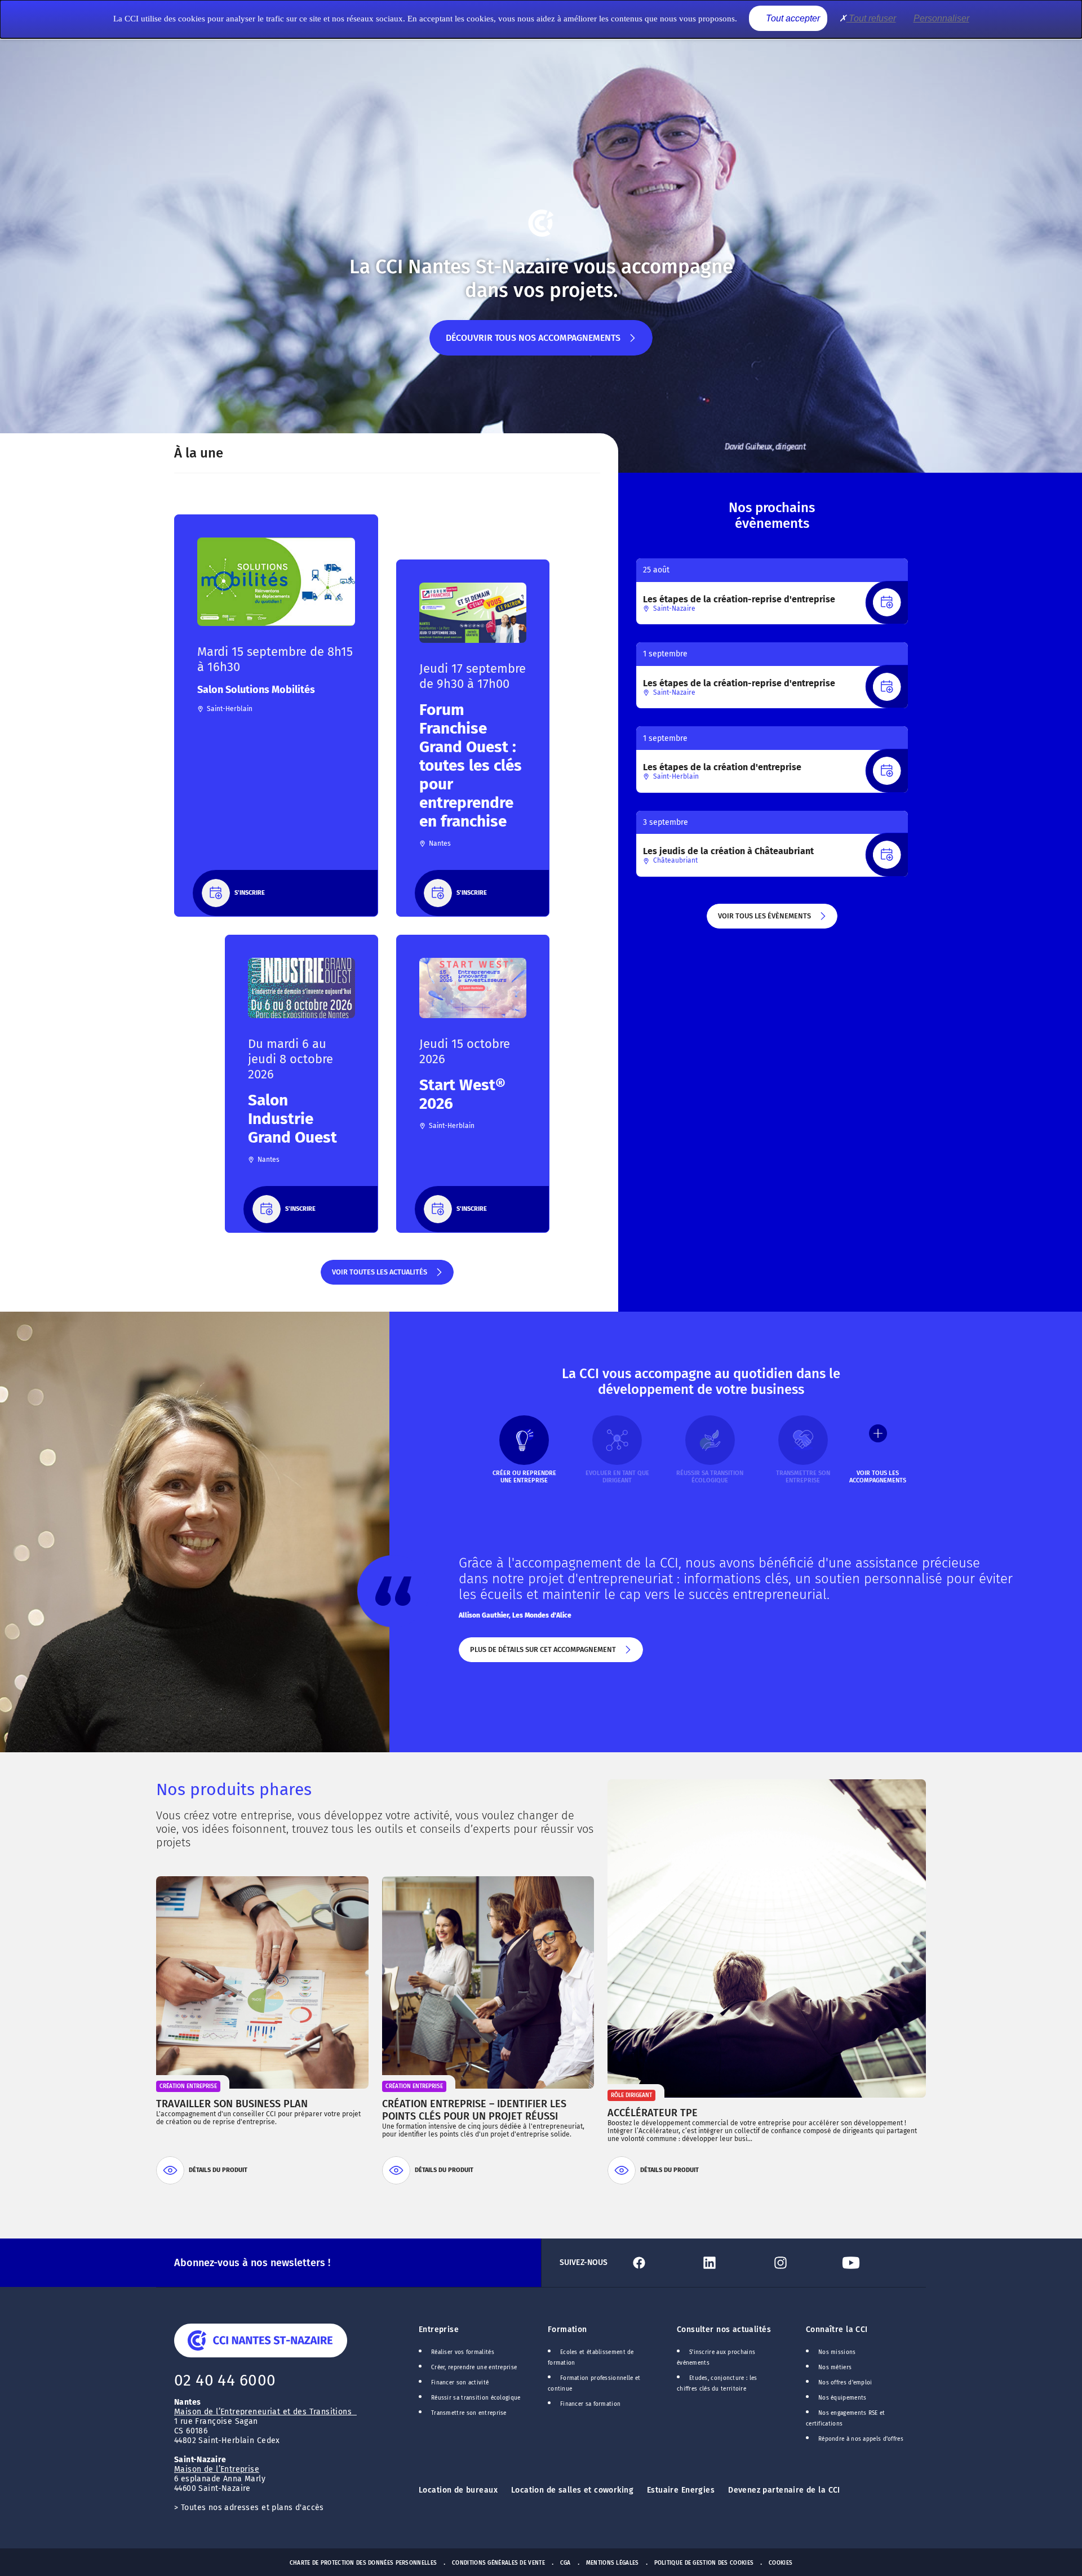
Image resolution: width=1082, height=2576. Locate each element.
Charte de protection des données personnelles (363, 2563)
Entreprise (439, 2329)
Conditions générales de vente (498, 2563)
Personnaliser (941, 18)
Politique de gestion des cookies (704, 2563)
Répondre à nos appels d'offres (861, 2439)
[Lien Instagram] (802, 2263)
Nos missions (837, 2352)
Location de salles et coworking (572, 2490)
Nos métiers (835, 2368)
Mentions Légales (613, 2563)
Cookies (781, 2563)
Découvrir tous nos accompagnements (533, 344)
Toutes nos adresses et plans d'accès (252, 2508)
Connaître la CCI (837, 2329)
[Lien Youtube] (873, 2263)
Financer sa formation (590, 2404)
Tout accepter (792, 18)
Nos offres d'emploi (845, 2383)
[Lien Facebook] (661, 2263)
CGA (566, 2563)
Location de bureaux (458, 2490)
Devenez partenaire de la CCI (784, 2490)
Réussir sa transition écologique (476, 2398)
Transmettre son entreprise (469, 2413)
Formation (567, 2329)
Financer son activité (460, 2383)
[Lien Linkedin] (731, 2263)
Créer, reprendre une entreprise (474, 2368)
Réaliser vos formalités (463, 2352)
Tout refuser (871, 18)
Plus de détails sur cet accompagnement (542, 1654)
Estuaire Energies (681, 2490)
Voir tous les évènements (764, 920)
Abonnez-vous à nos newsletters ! (252, 2263)
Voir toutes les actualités (379, 1276)
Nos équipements (842, 2398)
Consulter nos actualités (724, 2329)
